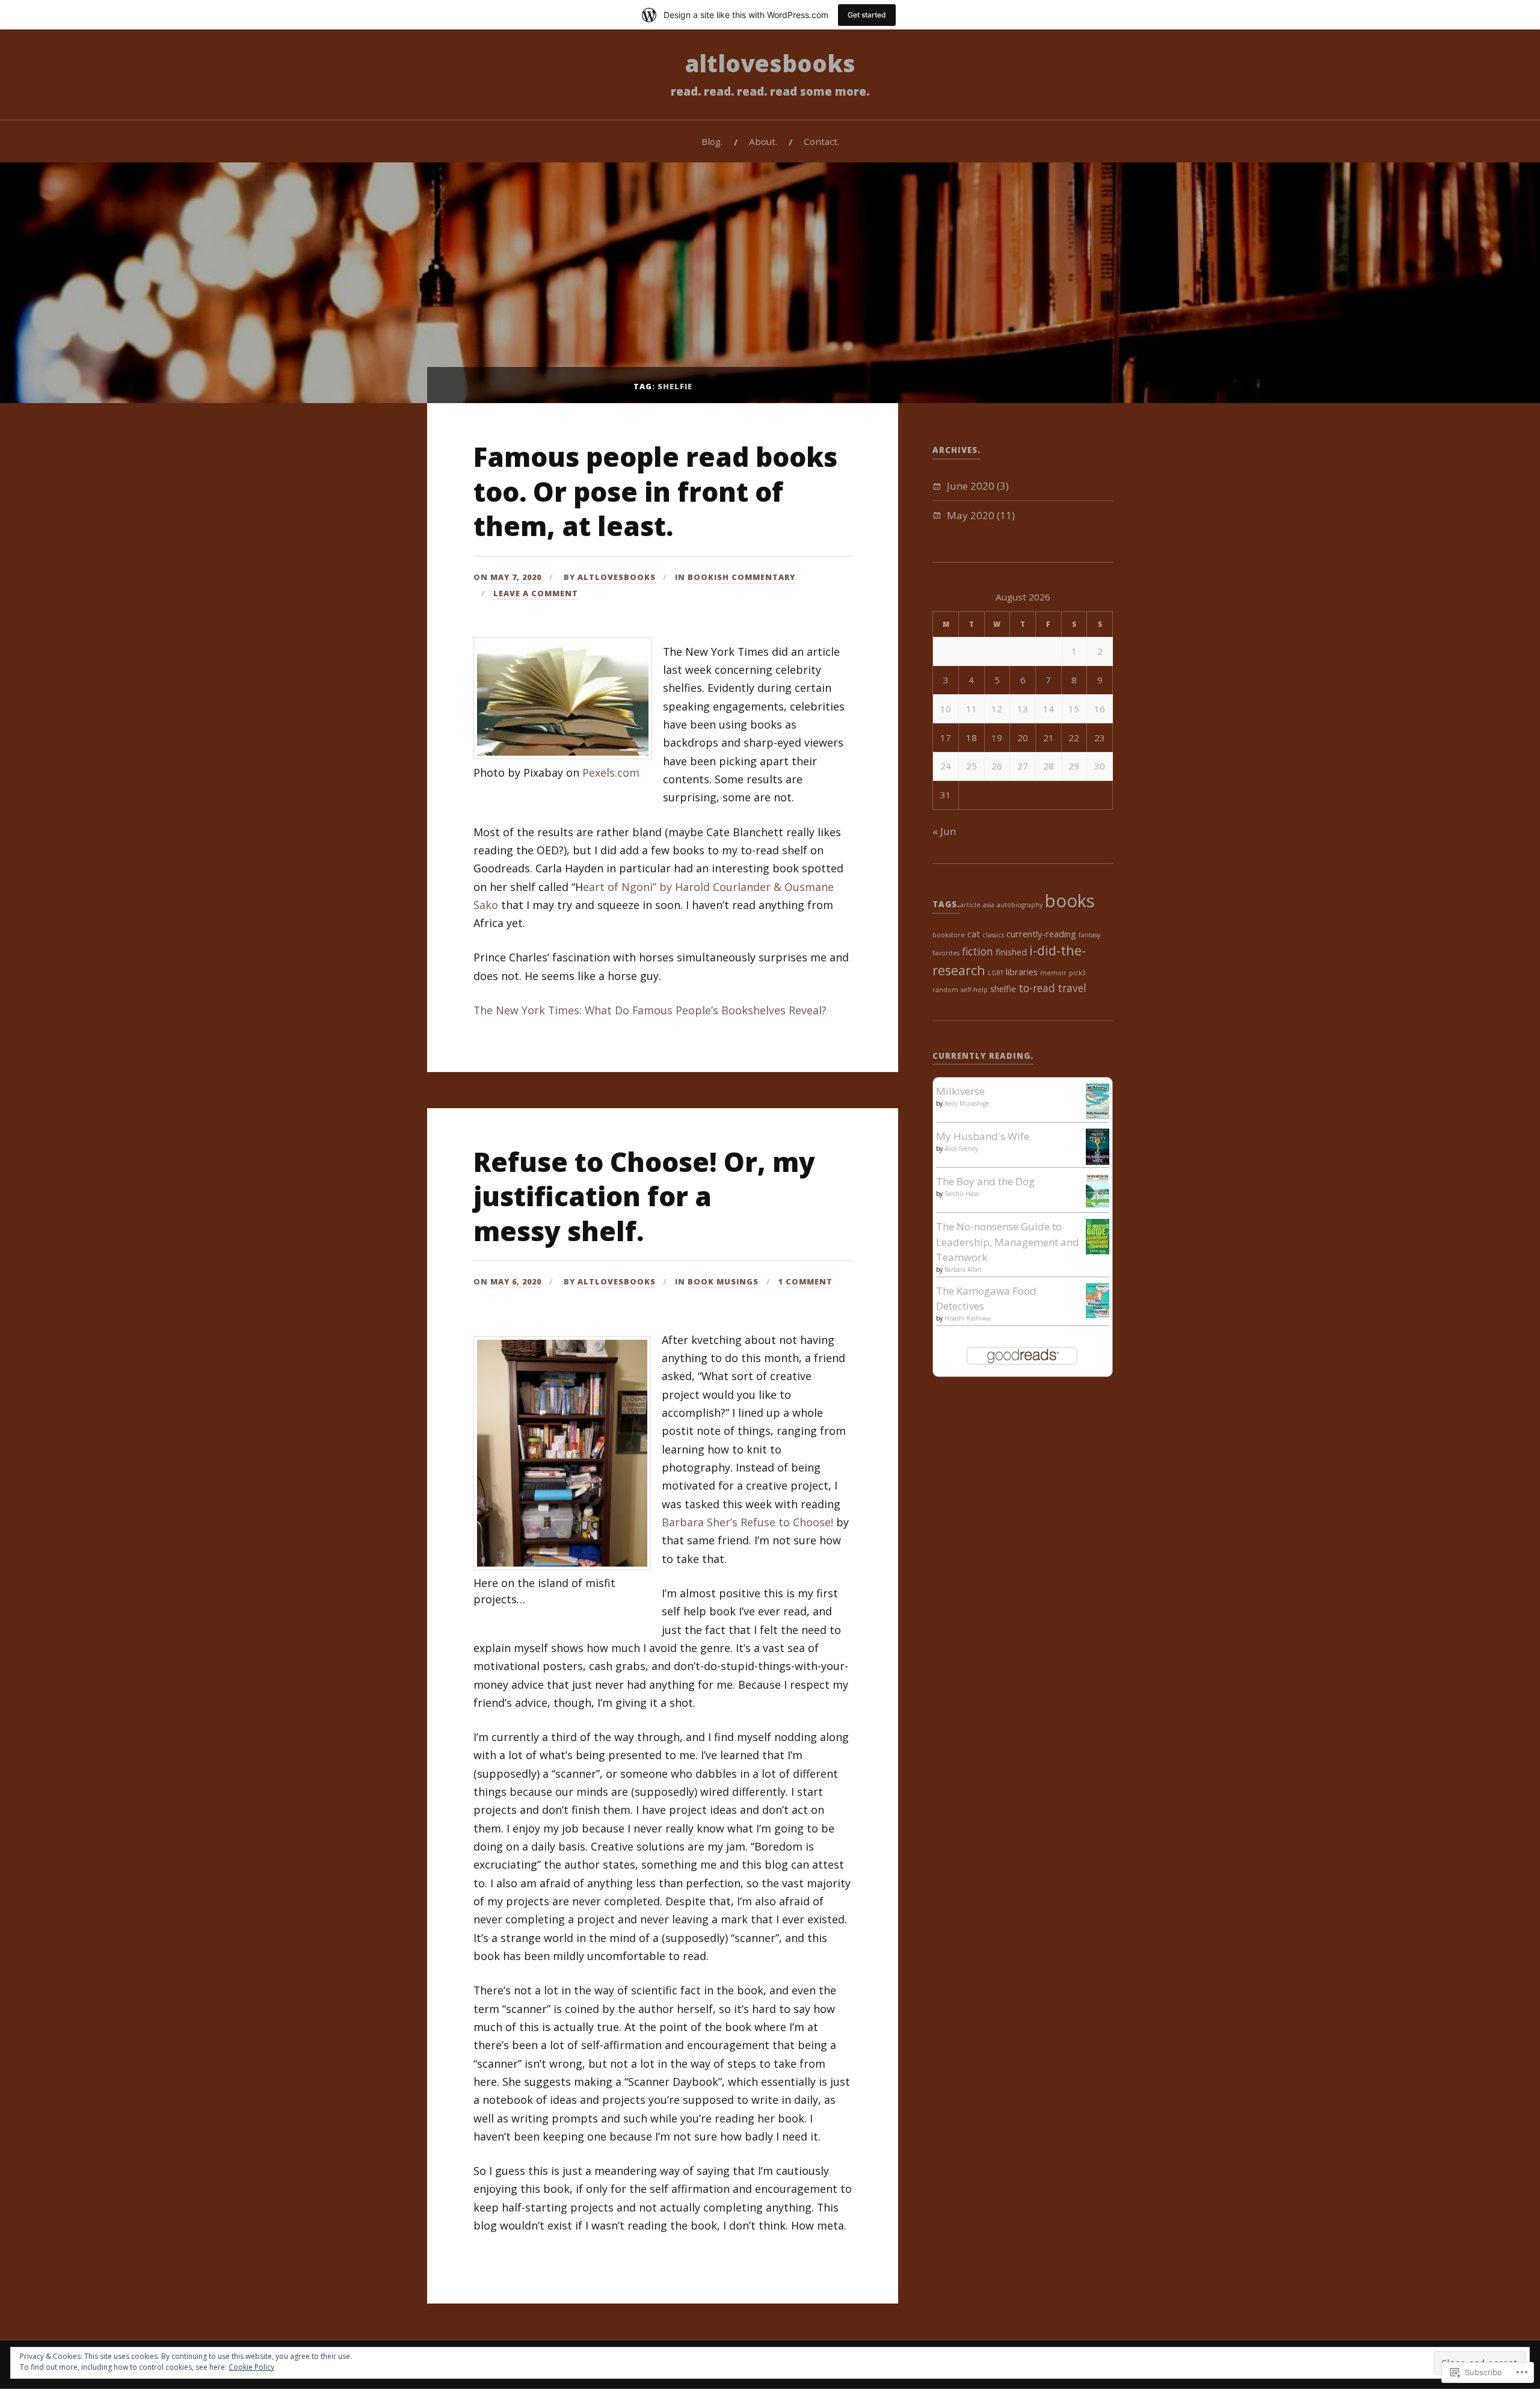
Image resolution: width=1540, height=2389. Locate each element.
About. (763, 141)
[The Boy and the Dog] (1098, 1204)
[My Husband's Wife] (1098, 1161)
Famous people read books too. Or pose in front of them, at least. (655, 491)
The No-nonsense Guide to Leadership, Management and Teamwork (1008, 1242)
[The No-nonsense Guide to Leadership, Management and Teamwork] (1098, 1250)
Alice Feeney (961, 1148)
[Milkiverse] (1098, 1115)
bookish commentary (741, 577)
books (1070, 901)
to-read (1037, 988)
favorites (946, 953)
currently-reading (1041, 934)
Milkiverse (960, 1091)
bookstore (949, 935)
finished (1011, 952)
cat (974, 934)
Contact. (821, 141)
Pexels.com (611, 772)
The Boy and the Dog (985, 1181)
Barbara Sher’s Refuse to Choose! (747, 1522)
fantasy (1089, 935)
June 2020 (971, 486)
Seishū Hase (962, 1194)
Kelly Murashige (967, 1103)
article (970, 905)
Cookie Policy (251, 2367)
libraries (1022, 972)
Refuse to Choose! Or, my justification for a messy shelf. (644, 1196)
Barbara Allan (963, 1269)
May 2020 (971, 515)
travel (1072, 988)
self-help (974, 990)
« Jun (944, 831)
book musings (723, 1281)
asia (989, 905)
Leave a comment (536, 593)
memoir (1053, 973)
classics (993, 935)
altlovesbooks (770, 63)
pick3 (1077, 973)
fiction (978, 951)
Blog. (712, 141)
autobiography (1020, 905)
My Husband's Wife (983, 1136)
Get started (867, 15)
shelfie (1003, 988)
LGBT (996, 973)
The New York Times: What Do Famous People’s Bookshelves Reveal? (650, 1010)
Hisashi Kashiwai (968, 1318)
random (945, 990)
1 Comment (805, 1281)
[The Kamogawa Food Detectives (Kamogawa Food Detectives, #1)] (1098, 1314)
